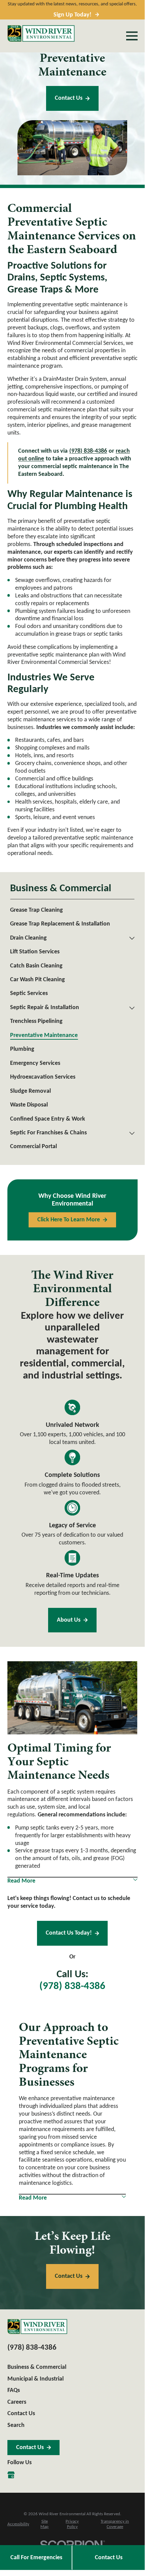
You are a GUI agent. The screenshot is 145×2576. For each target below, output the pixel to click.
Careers (17, 2402)
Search (16, 2425)
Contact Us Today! (69, 1933)
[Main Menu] (132, 36)
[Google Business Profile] (11, 2475)
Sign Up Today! (72, 15)
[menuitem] (72, 910)
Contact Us (69, 98)
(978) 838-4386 (72, 1986)
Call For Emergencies (36, 2558)
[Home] (41, 33)
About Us (69, 1620)
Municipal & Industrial (35, 2379)
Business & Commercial (37, 2367)
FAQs (14, 2390)
